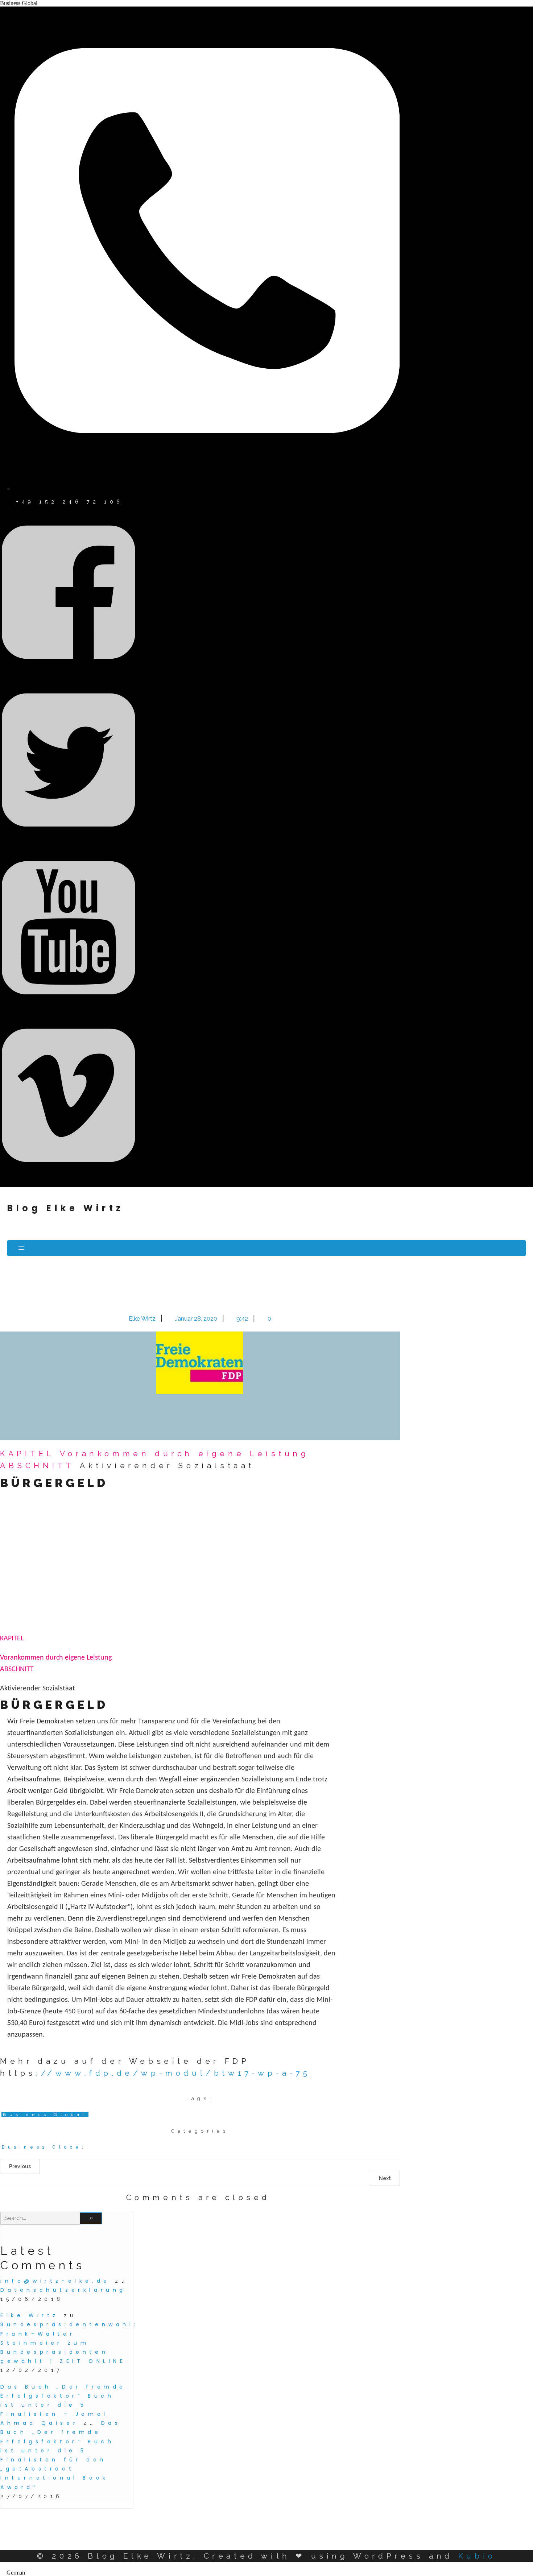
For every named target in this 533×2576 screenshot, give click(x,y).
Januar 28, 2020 (197, 1318)
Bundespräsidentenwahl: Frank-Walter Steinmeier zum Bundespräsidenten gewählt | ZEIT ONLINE (69, 2343)
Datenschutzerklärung (63, 2290)
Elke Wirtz (143, 1318)
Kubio (477, 2556)
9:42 (243, 1318)
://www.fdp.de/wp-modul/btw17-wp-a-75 (173, 2073)
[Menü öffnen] (266, 1248)
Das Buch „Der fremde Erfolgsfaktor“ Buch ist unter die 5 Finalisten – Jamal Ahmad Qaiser (63, 2405)
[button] (266, 2573)
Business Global (45, 2115)
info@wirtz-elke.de (55, 2281)
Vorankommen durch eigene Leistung (185, 1453)
